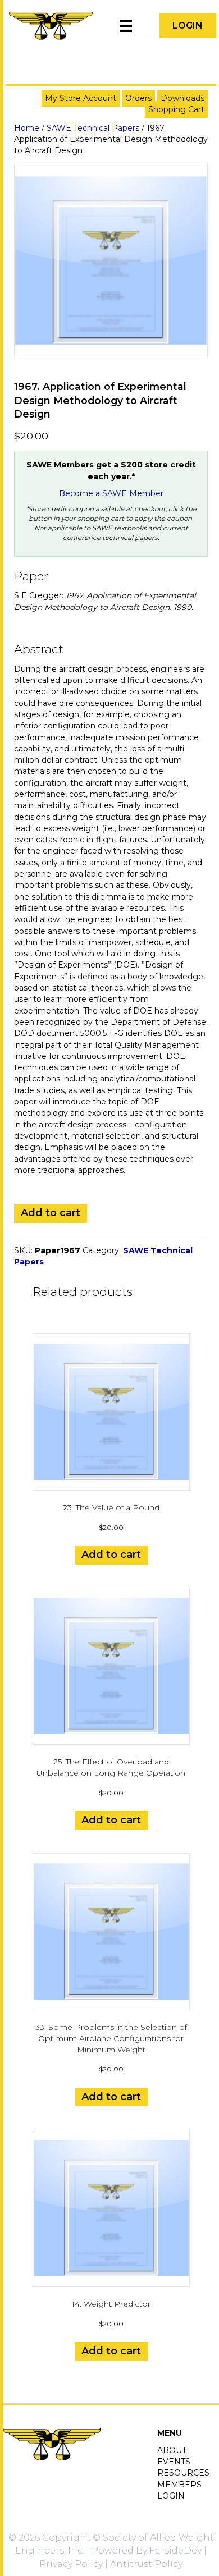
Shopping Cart (176, 109)
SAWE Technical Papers (93, 128)
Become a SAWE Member (111, 493)
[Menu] (126, 26)
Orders (138, 98)
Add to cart (51, 1213)
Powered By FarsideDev (147, 2550)
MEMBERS (179, 2485)
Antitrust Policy (146, 2564)
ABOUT (172, 2450)
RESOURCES (183, 2473)
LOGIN (171, 2496)
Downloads (182, 98)
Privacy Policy (71, 2564)
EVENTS (174, 2462)
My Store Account (81, 98)
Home (27, 128)
